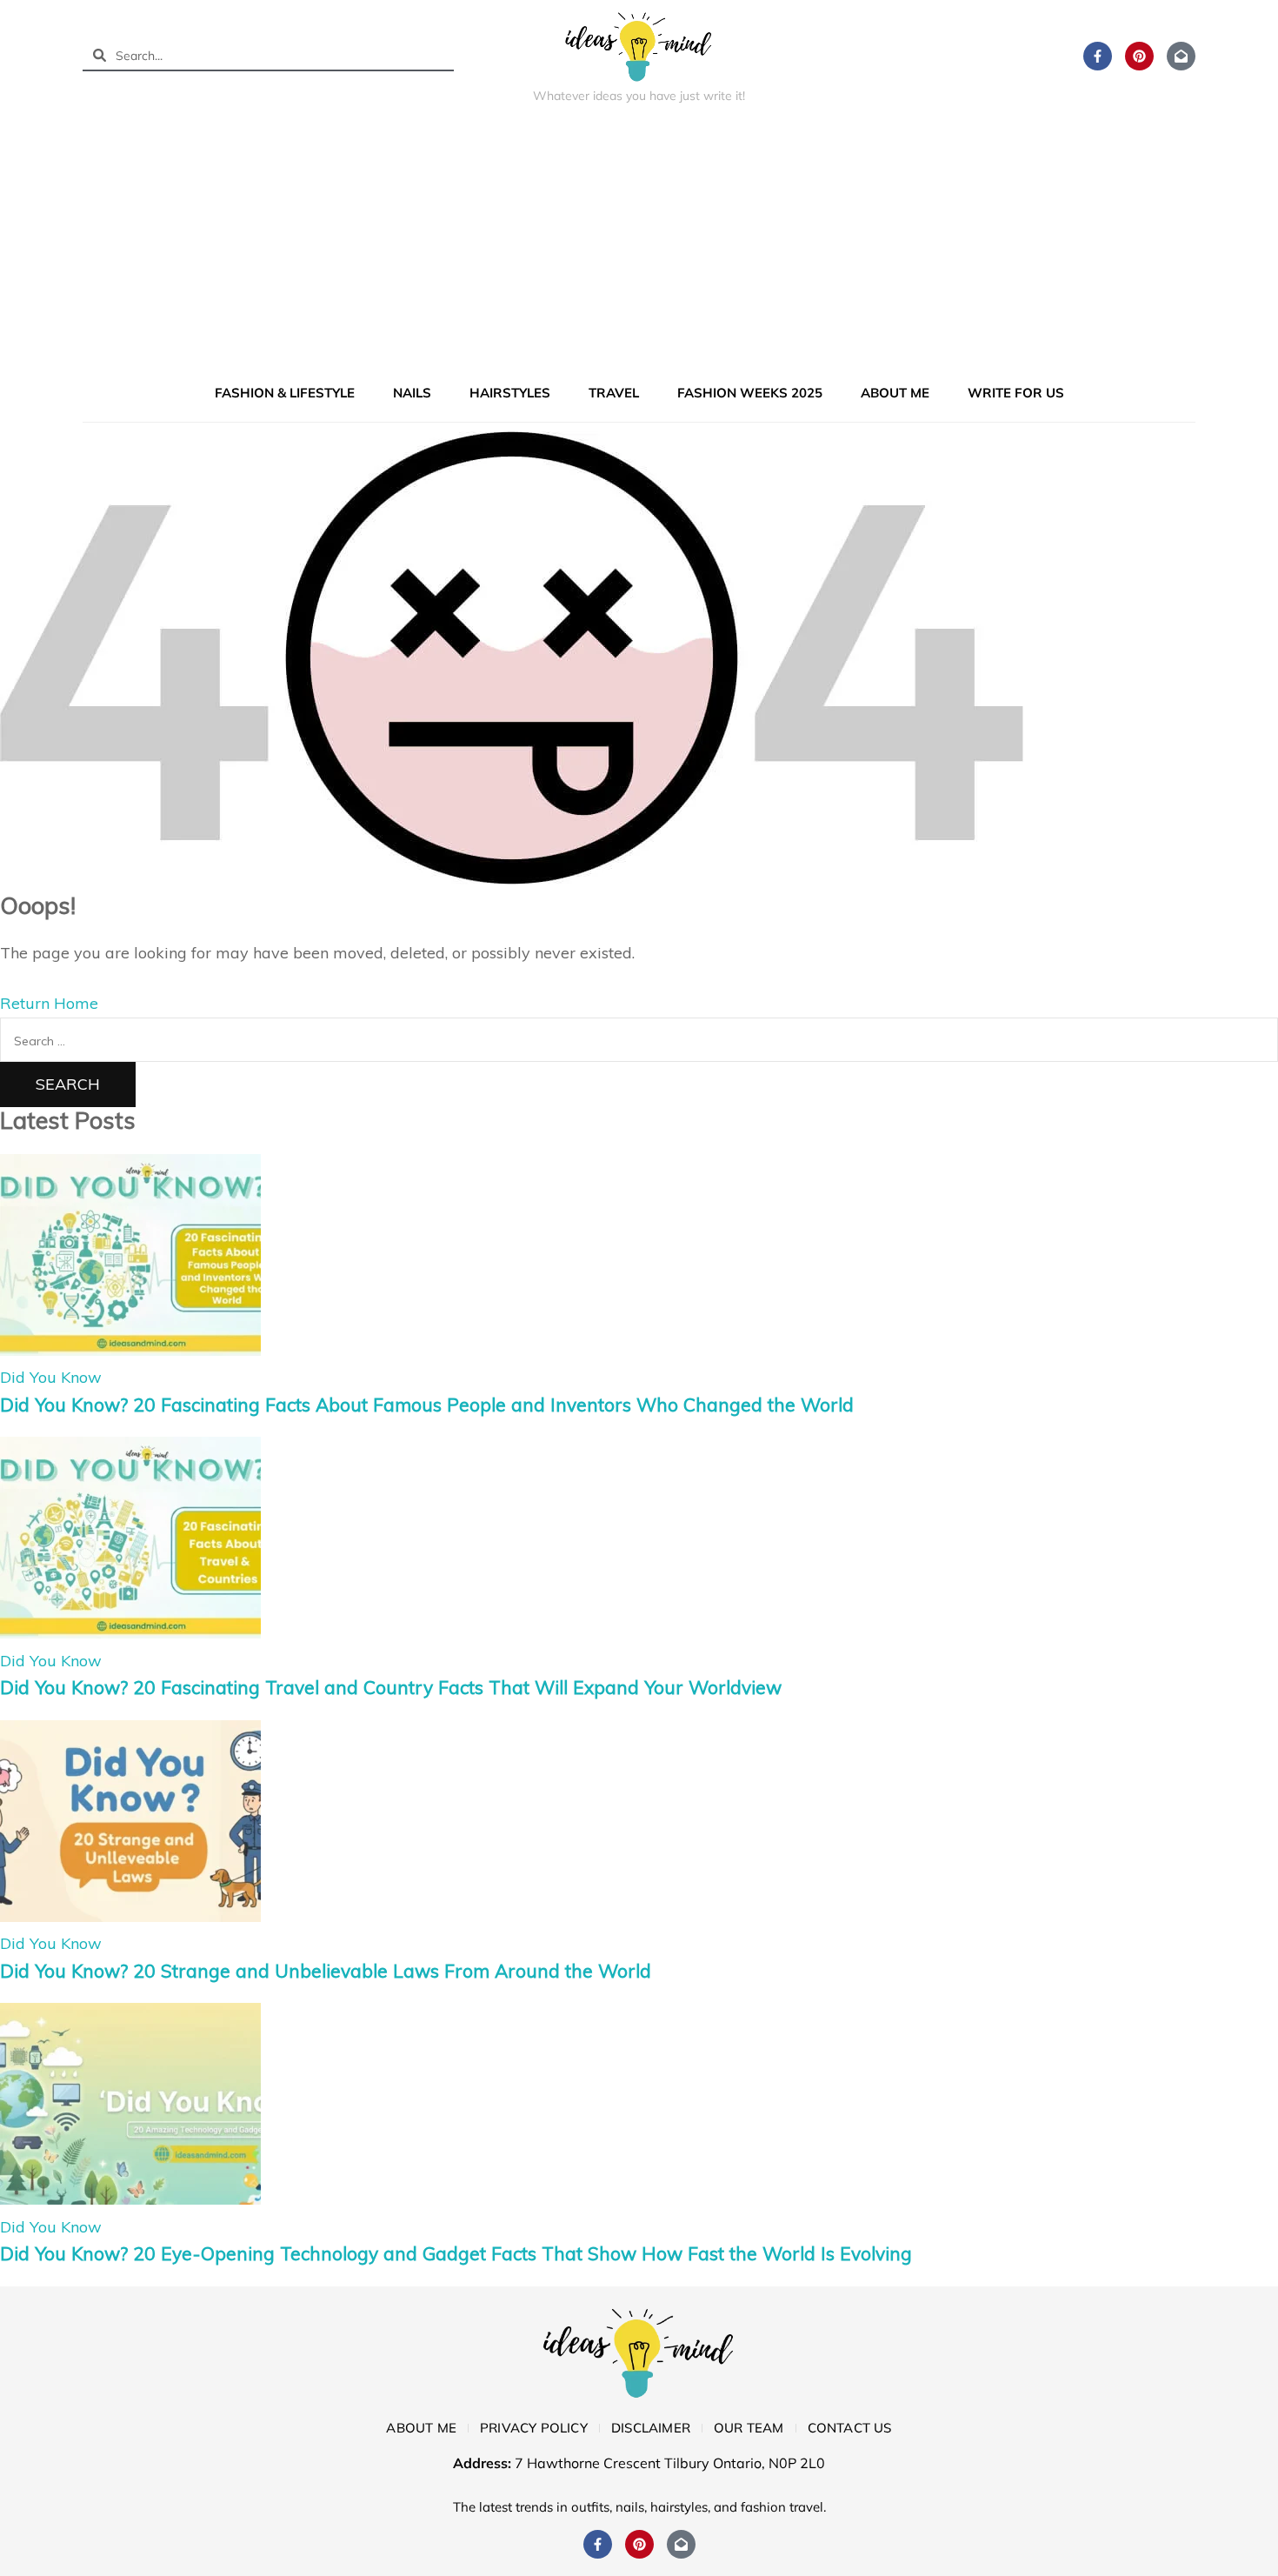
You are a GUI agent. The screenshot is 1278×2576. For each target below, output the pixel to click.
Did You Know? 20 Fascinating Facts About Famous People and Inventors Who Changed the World (427, 1405)
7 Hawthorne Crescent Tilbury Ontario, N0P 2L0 (670, 2463)
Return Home (49, 1003)
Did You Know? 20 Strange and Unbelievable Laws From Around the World (326, 1971)
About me (895, 393)
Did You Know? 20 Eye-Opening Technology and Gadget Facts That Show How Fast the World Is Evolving (456, 2253)
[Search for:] (639, 1040)
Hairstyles (510, 393)
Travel (614, 393)
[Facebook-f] (1098, 56)
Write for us (1016, 393)
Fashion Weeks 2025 (750, 393)
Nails (412, 393)
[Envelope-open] (1181, 56)
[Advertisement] (639, 247)
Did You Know (51, 1377)
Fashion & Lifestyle (285, 393)
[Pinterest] (1139, 56)
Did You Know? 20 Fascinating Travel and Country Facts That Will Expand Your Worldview (391, 1687)
